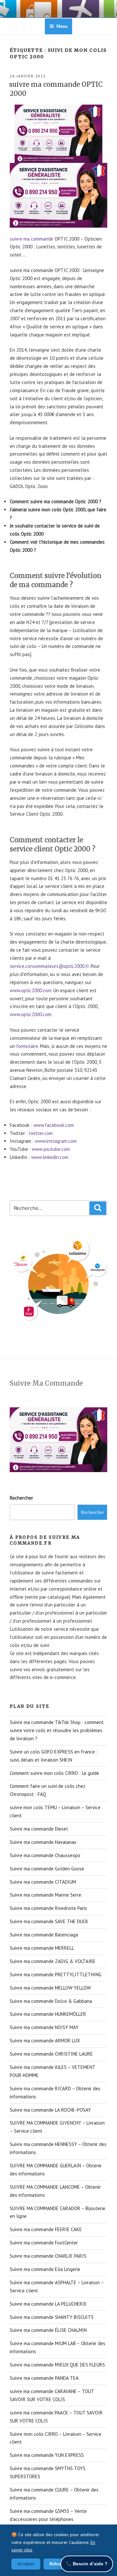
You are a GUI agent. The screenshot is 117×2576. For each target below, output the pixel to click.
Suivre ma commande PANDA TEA (44, 2378)
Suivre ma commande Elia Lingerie (45, 2269)
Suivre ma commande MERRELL (42, 1948)
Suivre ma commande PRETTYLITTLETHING (56, 1975)
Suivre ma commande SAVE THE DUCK (49, 1921)
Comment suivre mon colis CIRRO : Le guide (54, 1773)
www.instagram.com (56, 1141)
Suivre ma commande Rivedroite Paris (48, 1908)
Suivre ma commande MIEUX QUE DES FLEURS (57, 2365)
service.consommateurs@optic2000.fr (49, 966)
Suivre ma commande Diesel (39, 1829)
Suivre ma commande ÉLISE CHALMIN (48, 2330)
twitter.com (41, 1133)
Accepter (26, 2564)
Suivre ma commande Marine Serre (45, 1895)
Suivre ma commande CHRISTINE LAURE (51, 2054)
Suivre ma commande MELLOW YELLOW (50, 1988)
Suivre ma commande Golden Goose (47, 1869)
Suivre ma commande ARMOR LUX (45, 2041)
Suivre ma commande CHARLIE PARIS (48, 2256)
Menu (62, 26)
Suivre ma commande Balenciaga (44, 1935)
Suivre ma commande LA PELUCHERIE (48, 2304)
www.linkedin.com (50, 1157)
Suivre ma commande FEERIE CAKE (46, 2229)
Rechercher (21, 1498)
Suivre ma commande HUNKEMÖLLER (48, 2014)
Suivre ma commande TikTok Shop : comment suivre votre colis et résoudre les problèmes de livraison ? (57, 1730)
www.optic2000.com (31, 990)
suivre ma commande (32, 239)
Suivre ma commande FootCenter (44, 2243)
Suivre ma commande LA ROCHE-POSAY (50, 2110)
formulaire (27, 1046)
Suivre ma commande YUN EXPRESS (47, 2455)
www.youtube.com (51, 1149)
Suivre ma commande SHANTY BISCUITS (52, 2317)
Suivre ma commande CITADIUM (43, 1882)
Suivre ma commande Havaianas (43, 1842)
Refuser (57, 2564)
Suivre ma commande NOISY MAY (44, 2027)
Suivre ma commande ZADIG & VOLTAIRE (53, 1961)
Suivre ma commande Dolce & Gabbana (51, 2001)
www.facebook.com (54, 1125)
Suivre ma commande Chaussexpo (45, 1855)
